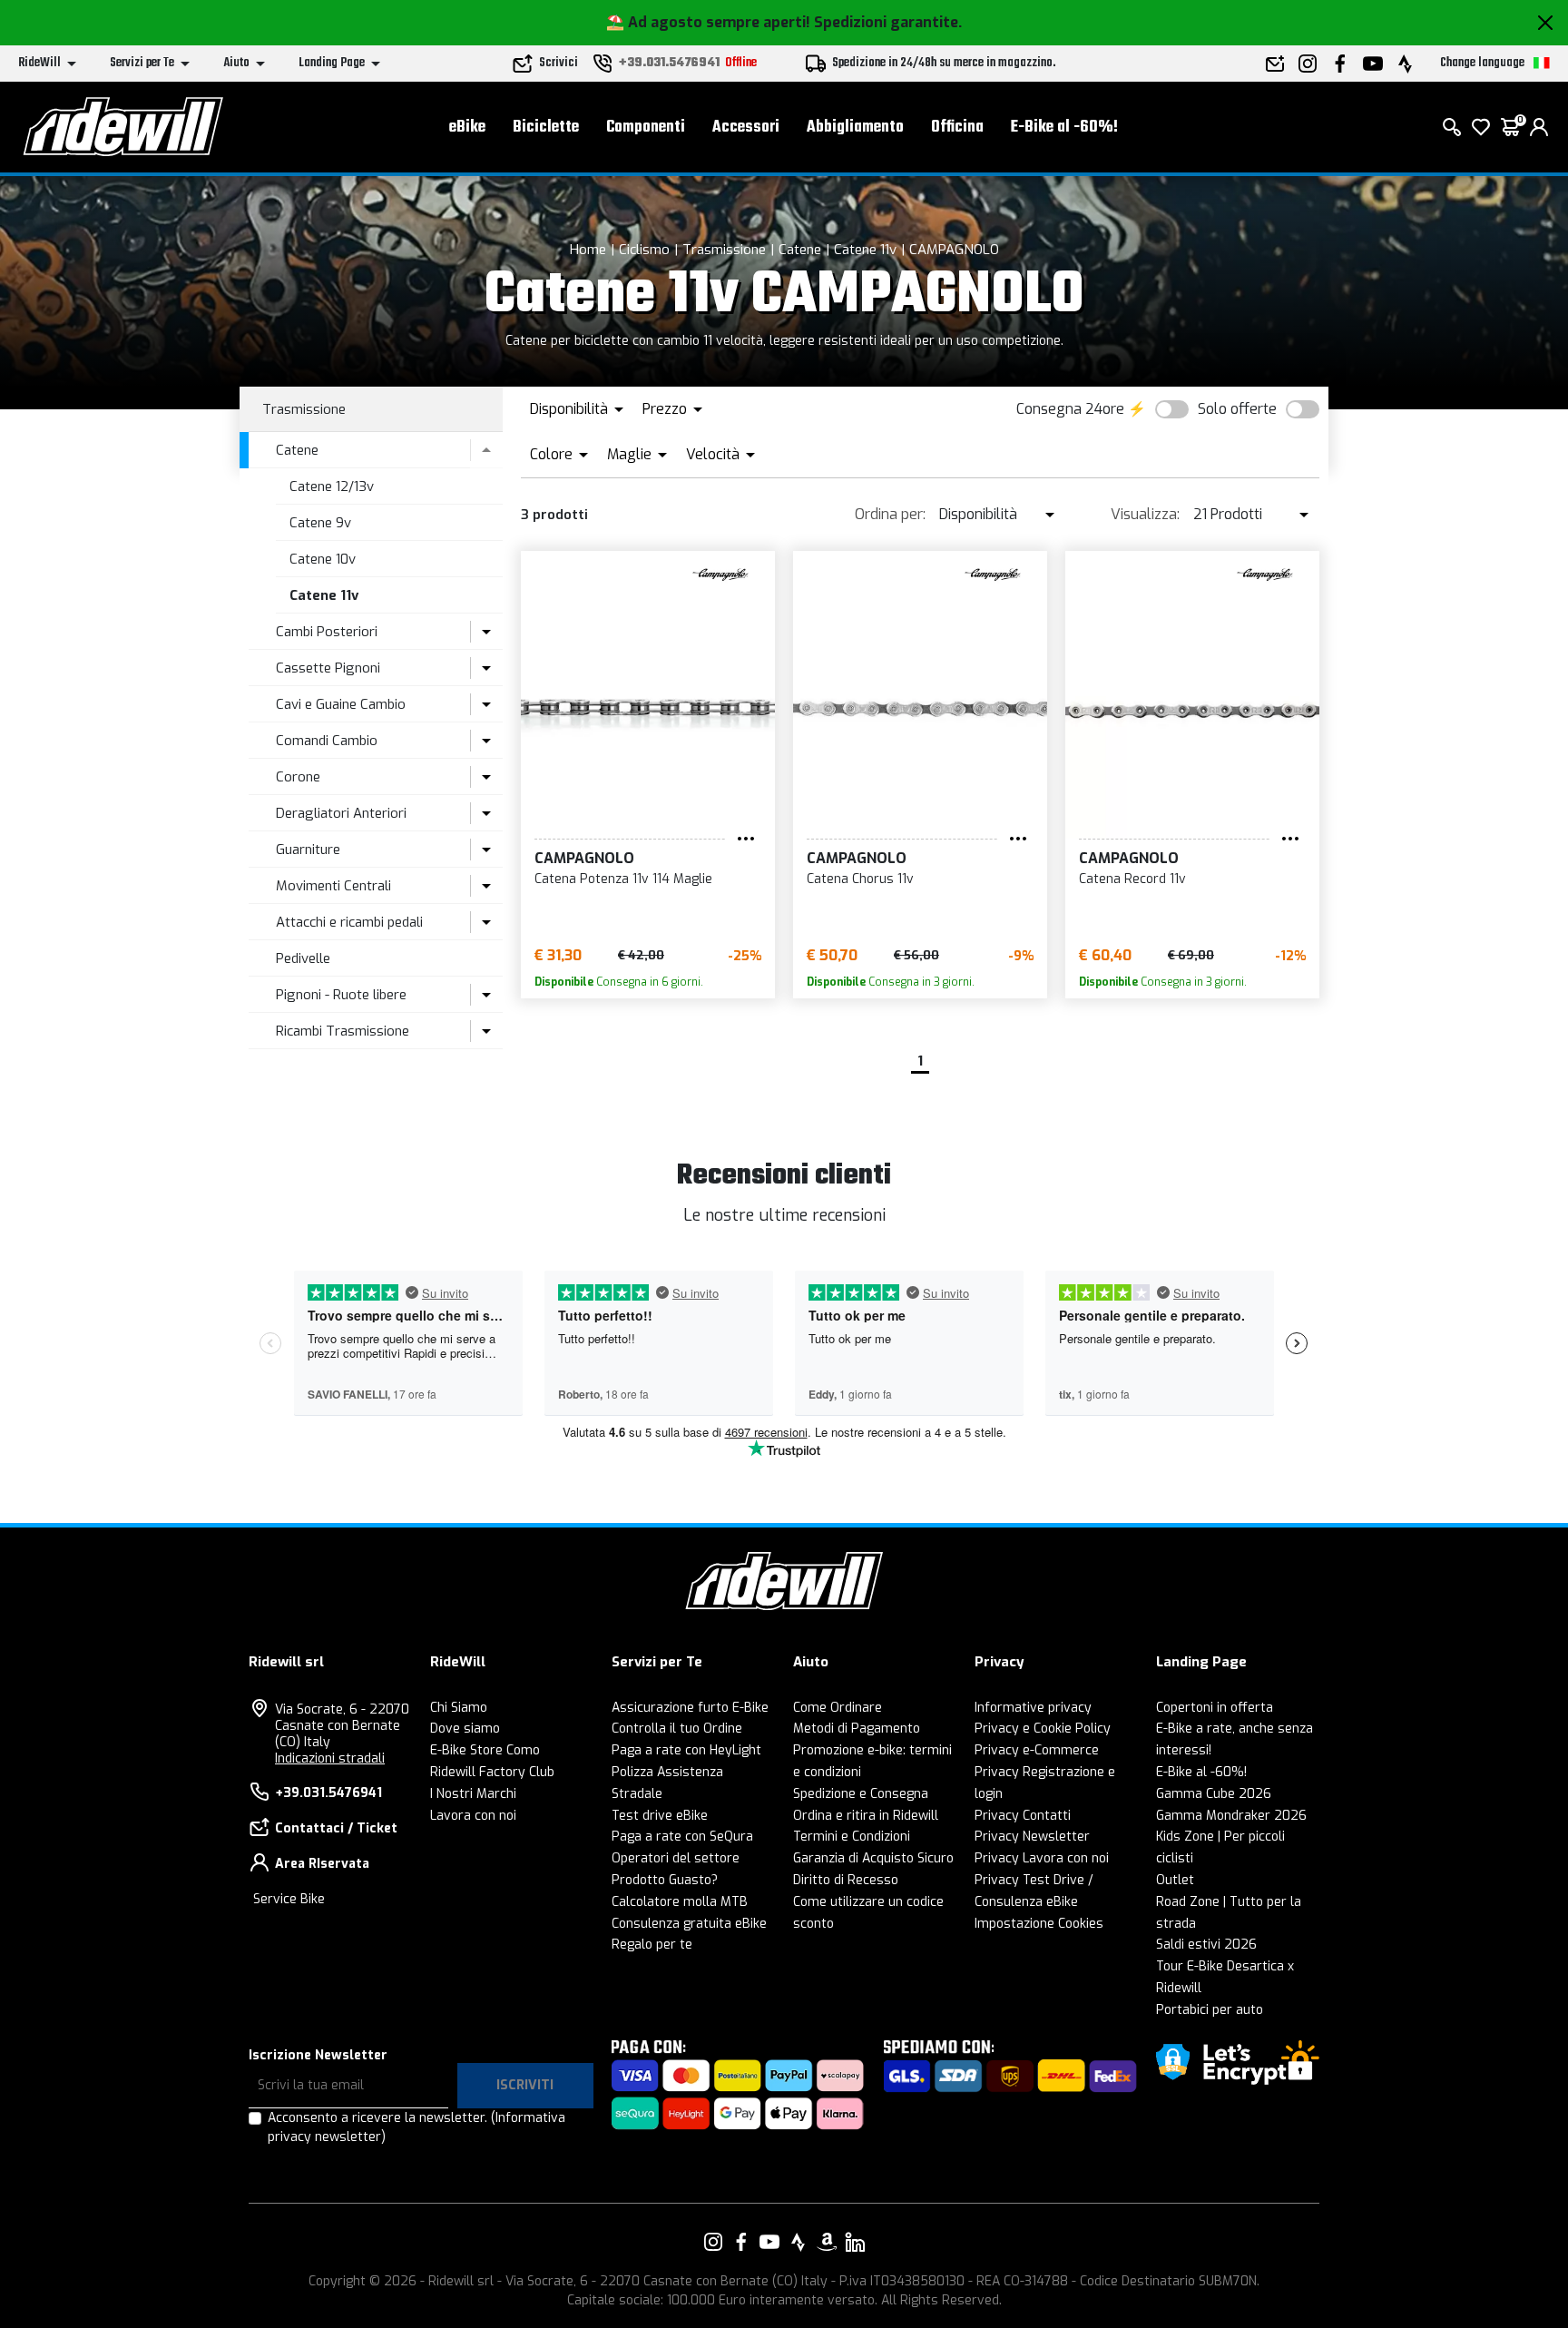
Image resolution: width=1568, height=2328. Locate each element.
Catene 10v (323, 559)
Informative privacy (1033, 1708)
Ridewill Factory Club (492, 1772)
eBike (467, 128)
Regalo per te (652, 1945)
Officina (957, 128)
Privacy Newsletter (1032, 1837)
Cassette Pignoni (328, 668)
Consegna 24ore (1070, 409)
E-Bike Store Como (485, 1750)
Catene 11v (865, 250)
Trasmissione (724, 250)
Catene (800, 250)
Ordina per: (890, 514)
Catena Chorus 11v (860, 879)
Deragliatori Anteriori (341, 813)
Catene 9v (320, 523)
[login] (1539, 127)
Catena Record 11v (1132, 879)
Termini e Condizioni (852, 1837)
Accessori (746, 128)
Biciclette (546, 128)
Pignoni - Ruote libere (341, 995)
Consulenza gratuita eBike (689, 1924)
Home (588, 250)
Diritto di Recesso (846, 1880)
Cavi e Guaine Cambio (341, 704)
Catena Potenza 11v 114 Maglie (623, 879)
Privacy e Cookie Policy (1043, 1729)
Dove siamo (465, 1729)
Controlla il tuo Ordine (677, 1729)
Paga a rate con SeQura (682, 1837)
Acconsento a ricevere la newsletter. (416, 2127)
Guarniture (308, 850)
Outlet (1175, 1880)
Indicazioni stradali (330, 1758)
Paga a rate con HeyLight (686, 1750)
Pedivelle (303, 958)
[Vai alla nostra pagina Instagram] (713, 2242)
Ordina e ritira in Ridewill (866, 1816)
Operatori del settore (676, 1858)
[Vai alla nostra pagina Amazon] (827, 2242)
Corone (298, 777)
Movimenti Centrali (333, 886)
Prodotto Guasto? (665, 1880)
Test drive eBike (660, 1816)
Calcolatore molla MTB (680, 1902)
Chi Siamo (459, 1708)
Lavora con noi (473, 1816)
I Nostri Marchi (473, 1794)
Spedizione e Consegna (861, 1794)
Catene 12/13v (332, 486)
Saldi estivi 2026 (1206, 1945)
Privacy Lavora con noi (1042, 1858)
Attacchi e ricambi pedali (349, 922)
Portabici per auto (1210, 2010)
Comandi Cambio (327, 741)
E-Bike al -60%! (1064, 128)
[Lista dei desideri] (1481, 127)
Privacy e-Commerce (1037, 1750)
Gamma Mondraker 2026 (1231, 1816)
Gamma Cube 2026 (1214, 1794)
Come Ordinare (838, 1708)
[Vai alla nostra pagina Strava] (799, 2242)
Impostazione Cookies (1039, 1924)
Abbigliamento (855, 128)
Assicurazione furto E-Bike (690, 1708)
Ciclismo (644, 250)
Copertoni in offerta (1215, 1708)
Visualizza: (1145, 514)
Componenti (646, 128)
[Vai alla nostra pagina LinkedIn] (855, 2242)
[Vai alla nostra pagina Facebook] (741, 2242)
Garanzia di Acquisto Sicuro (873, 1858)
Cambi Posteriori (327, 632)
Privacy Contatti (1023, 1816)
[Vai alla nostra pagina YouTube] (769, 2242)
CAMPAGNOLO (954, 250)
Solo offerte (1237, 409)
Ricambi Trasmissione (343, 1031)
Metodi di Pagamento (857, 1729)
